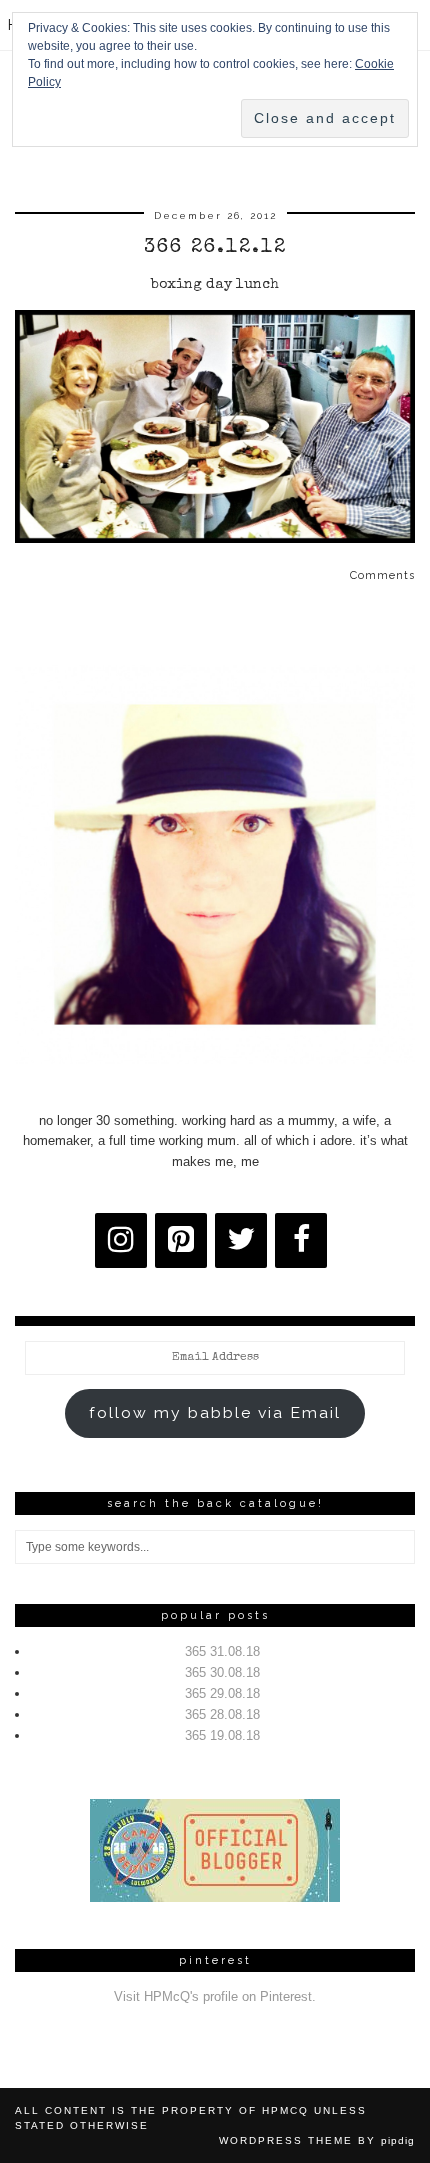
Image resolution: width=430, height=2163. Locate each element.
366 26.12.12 (215, 248)
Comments (382, 575)
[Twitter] (241, 1240)
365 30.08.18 (222, 1672)
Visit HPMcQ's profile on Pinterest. (215, 1996)
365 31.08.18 (222, 1651)
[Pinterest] (181, 1240)
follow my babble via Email (215, 1412)
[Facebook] (301, 1240)
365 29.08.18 (222, 1693)
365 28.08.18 (222, 1714)
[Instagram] (121, 1240)
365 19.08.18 (222, 1735)
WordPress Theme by (317, 2140)
